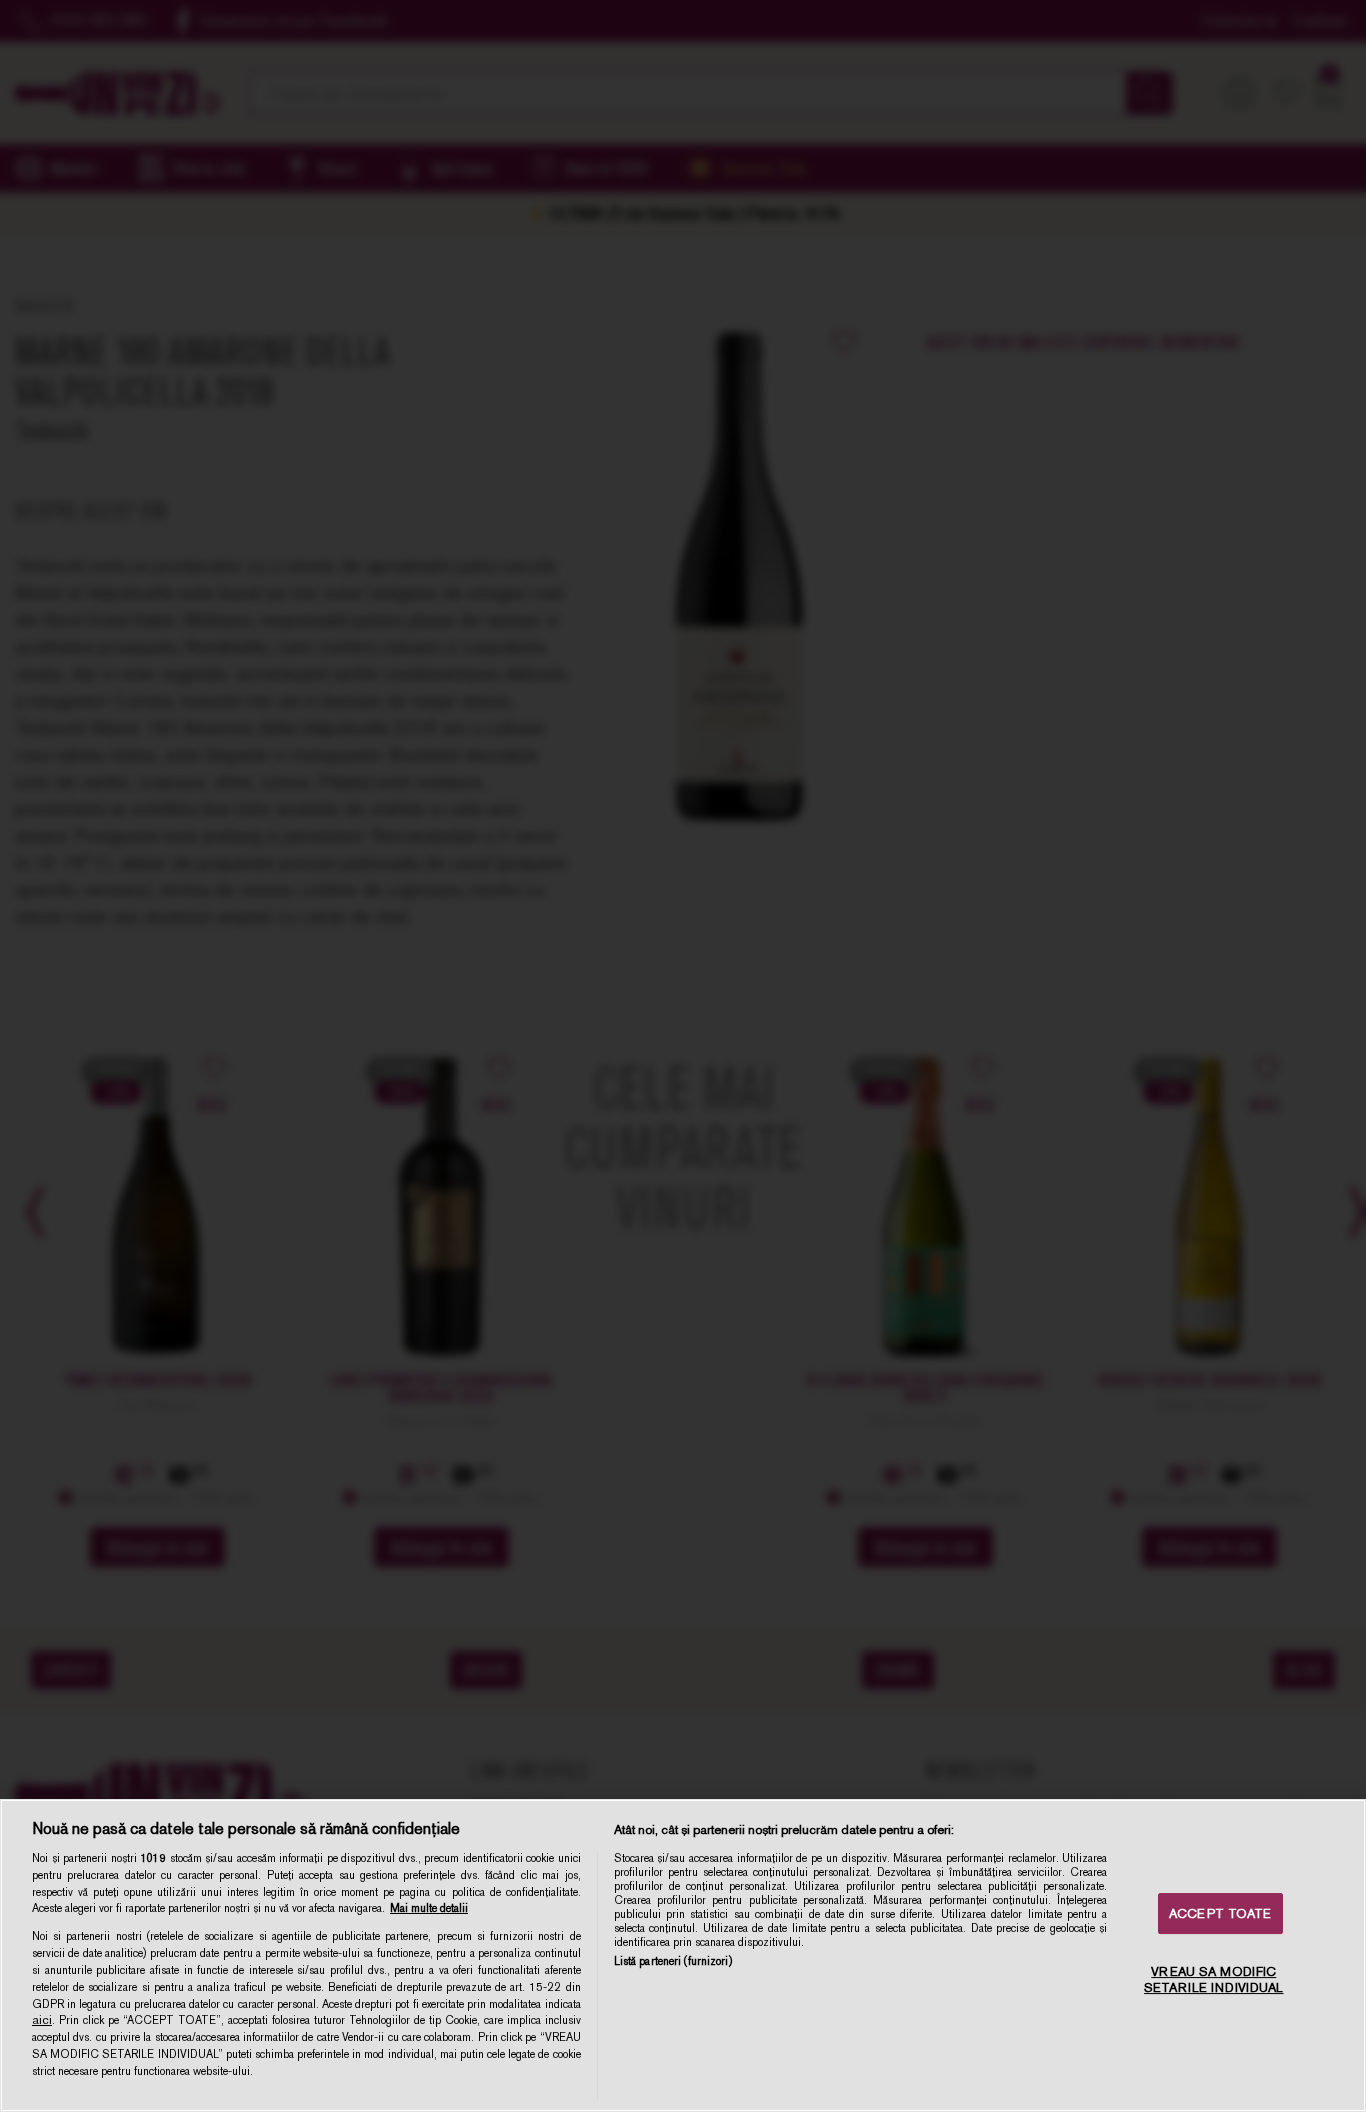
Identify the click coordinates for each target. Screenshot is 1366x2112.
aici (42, 2020)
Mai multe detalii (429, 1908)
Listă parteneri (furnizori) (673, 1961)
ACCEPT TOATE (1220, 1913)
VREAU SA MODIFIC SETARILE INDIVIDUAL (1213, 1979)
